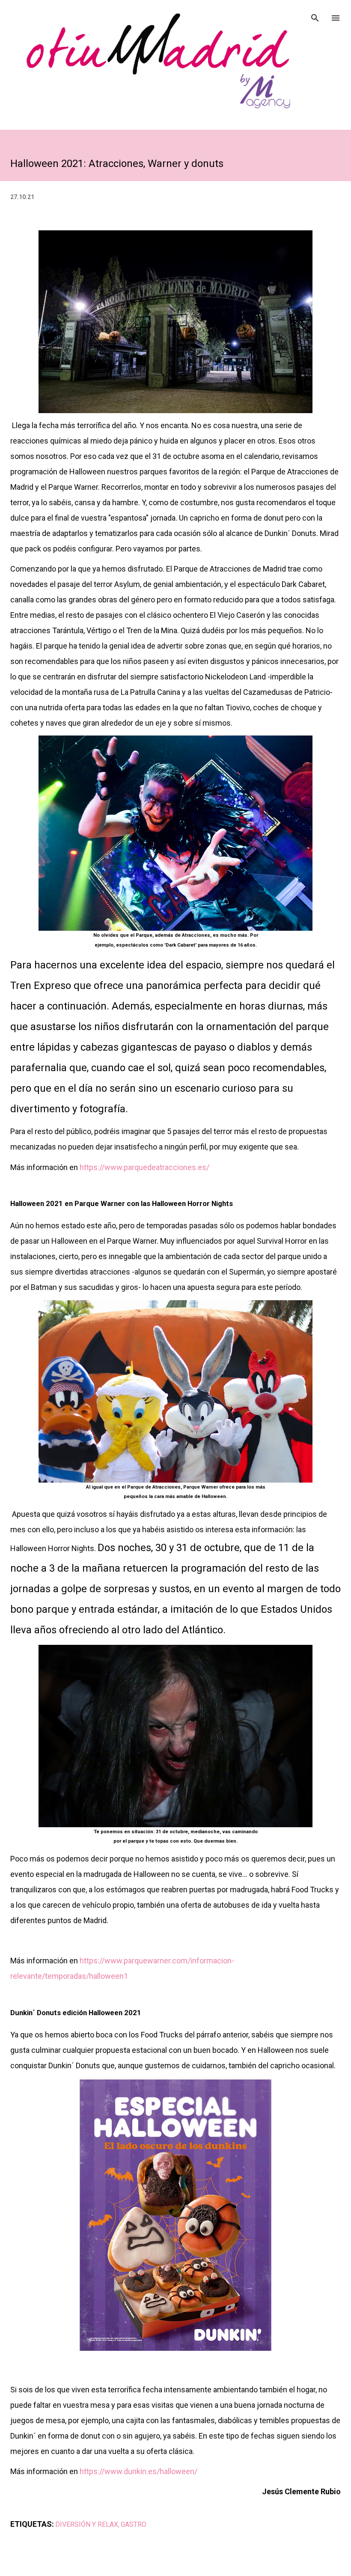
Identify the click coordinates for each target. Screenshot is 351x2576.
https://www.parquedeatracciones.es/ (144, 1167)
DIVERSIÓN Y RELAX (87, 2524)
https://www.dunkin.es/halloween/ (138, 2471)
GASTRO (134, 2524)
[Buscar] (315, 15)
